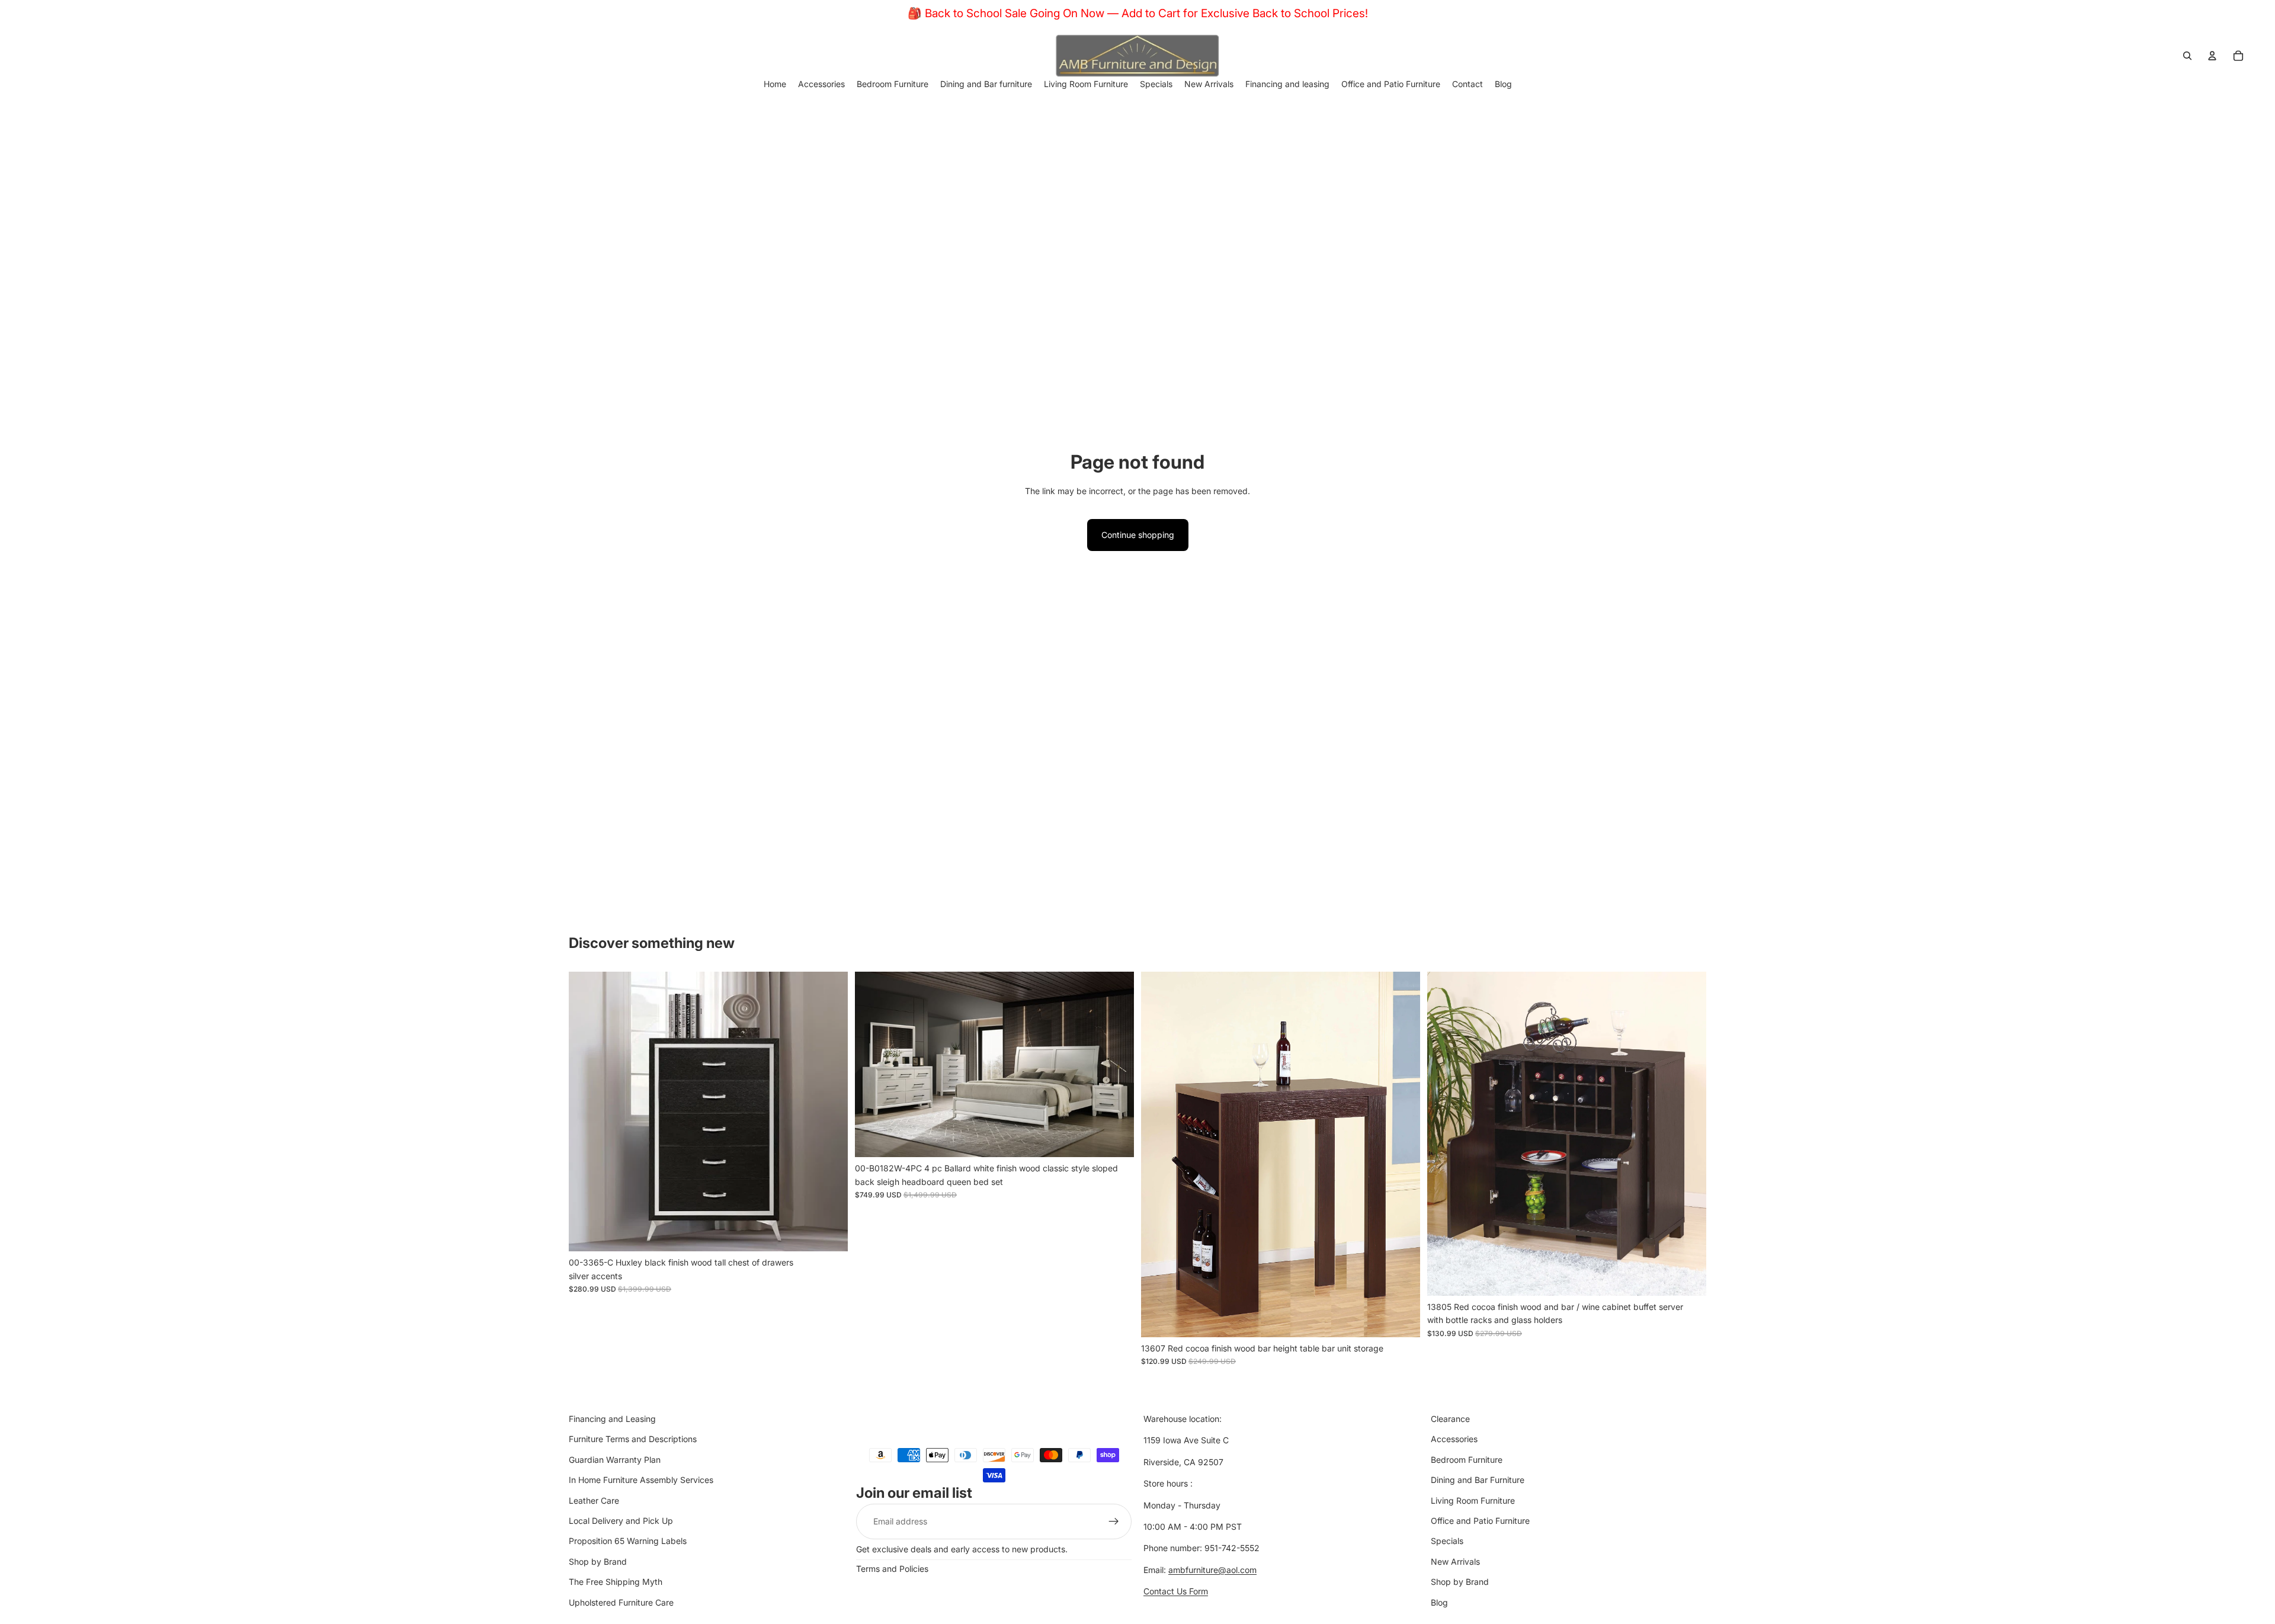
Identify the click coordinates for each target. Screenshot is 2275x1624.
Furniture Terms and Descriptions (633, 1439)
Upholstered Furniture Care (621, 1602)
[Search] (2187, 56)
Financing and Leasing (612, 1419)
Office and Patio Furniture (1480, 1521)
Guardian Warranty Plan (615, 1459)
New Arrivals (1455, 1561)
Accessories (1454, 1439)
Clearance (1450, 1419)
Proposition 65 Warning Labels (628, 1541)
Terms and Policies (892, 1569)
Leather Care (594, 1500)
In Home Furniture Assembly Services (641, 1480)
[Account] (2212, 56)
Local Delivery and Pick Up (621, 1521)
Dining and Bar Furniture (1478, 1480)
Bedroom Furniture (1467, 1459)
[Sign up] (1114, 1521)
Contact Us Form (1176, 1591)
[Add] (829, 1233)
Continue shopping (1138, 535)
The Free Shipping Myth (616, 1582)
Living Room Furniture (1473, 1500)
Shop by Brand (598, 1561)
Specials (1447, 1541)
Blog (1439, 1602)
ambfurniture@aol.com (1212, 1569)
